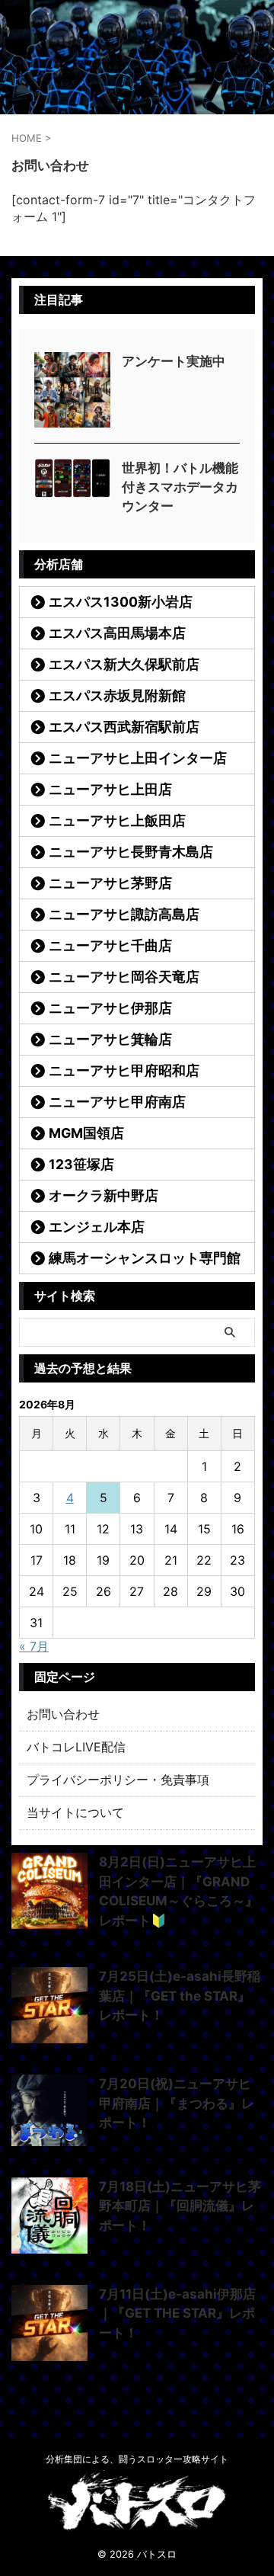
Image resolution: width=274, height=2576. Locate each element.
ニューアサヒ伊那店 (110, 1008)
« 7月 (34, 1646)
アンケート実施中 (174, 361)
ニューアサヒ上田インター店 (138, 758)
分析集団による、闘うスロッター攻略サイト (137, 2459)
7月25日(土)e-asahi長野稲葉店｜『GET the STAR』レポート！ (180, 1996)
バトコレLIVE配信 (76, 1747)
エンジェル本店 (97, 1227)
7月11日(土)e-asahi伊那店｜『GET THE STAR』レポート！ (177, 2313)
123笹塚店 (81, 1164)
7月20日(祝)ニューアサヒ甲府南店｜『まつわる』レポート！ (177, 2103)
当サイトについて (75, 1812)
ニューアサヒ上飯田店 (117, 820)
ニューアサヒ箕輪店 (110, 1039)
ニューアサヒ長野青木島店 (131, 852)
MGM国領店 (86, 1133)
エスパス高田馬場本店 (117, 633)
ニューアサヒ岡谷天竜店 (124, 977)
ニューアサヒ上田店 (110, 789)
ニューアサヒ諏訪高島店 (124, 914)
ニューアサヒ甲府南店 (117, 1102)
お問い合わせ (63, 1714)
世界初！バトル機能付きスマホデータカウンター (180, 487)
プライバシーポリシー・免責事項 (118, 1780)
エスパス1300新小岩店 (121, 602)
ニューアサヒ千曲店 (110, 945)
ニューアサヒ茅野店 (110, 883)
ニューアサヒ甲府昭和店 (124, 1070)
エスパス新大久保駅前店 (124, 664)
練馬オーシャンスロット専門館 (145, 1258)
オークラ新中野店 (104, 1195)
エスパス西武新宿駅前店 (124, 727)
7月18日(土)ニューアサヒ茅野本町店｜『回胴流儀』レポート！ (180, 2206)
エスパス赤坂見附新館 (117, 695)
